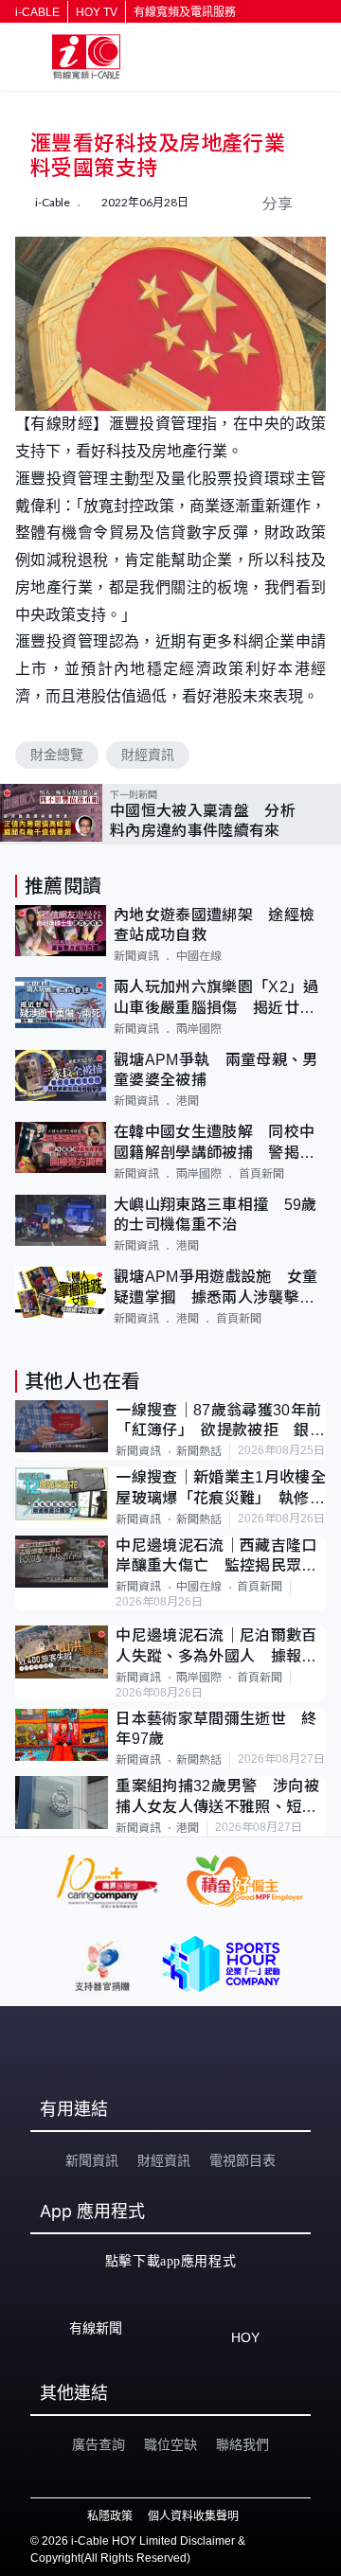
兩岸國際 (199, 1029)
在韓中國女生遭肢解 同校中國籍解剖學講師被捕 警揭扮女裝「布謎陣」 (214, 1143)
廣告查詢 (99, 2444)
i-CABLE (37, 12)
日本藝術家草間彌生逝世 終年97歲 (216, 1729)
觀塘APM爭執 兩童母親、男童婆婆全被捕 (215, 1070)
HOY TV (97, 12)
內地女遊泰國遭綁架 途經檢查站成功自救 (214, 925)
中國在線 (199, 956)
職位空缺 (170, 2444)
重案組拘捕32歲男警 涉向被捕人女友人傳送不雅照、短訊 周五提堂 (221, 1797)
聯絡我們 (242, 2444)
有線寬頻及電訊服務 (185, 12)
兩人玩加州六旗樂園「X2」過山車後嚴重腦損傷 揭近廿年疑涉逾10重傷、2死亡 (216, 998)
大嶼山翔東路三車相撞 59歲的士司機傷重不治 (215, 1215)
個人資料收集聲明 (193, 2516)
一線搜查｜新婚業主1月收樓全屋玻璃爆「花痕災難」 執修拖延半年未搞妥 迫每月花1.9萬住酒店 (220, 1489)
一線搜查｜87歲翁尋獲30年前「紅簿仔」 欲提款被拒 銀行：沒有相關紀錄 (218, 1421)
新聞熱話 (199, 1451)
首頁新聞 (261, 1174)
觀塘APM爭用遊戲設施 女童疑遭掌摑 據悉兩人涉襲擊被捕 (215, 1288)
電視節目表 (242, 2160)
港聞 (188, 1101)
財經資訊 (148, 755)
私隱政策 (110, 2516)
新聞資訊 (136, 956)
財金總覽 (57, 755)
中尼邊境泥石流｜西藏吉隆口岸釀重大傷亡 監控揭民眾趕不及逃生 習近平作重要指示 (216, 1557)
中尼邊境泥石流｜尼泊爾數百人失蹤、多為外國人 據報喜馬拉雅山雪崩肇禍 (216, 1647)
